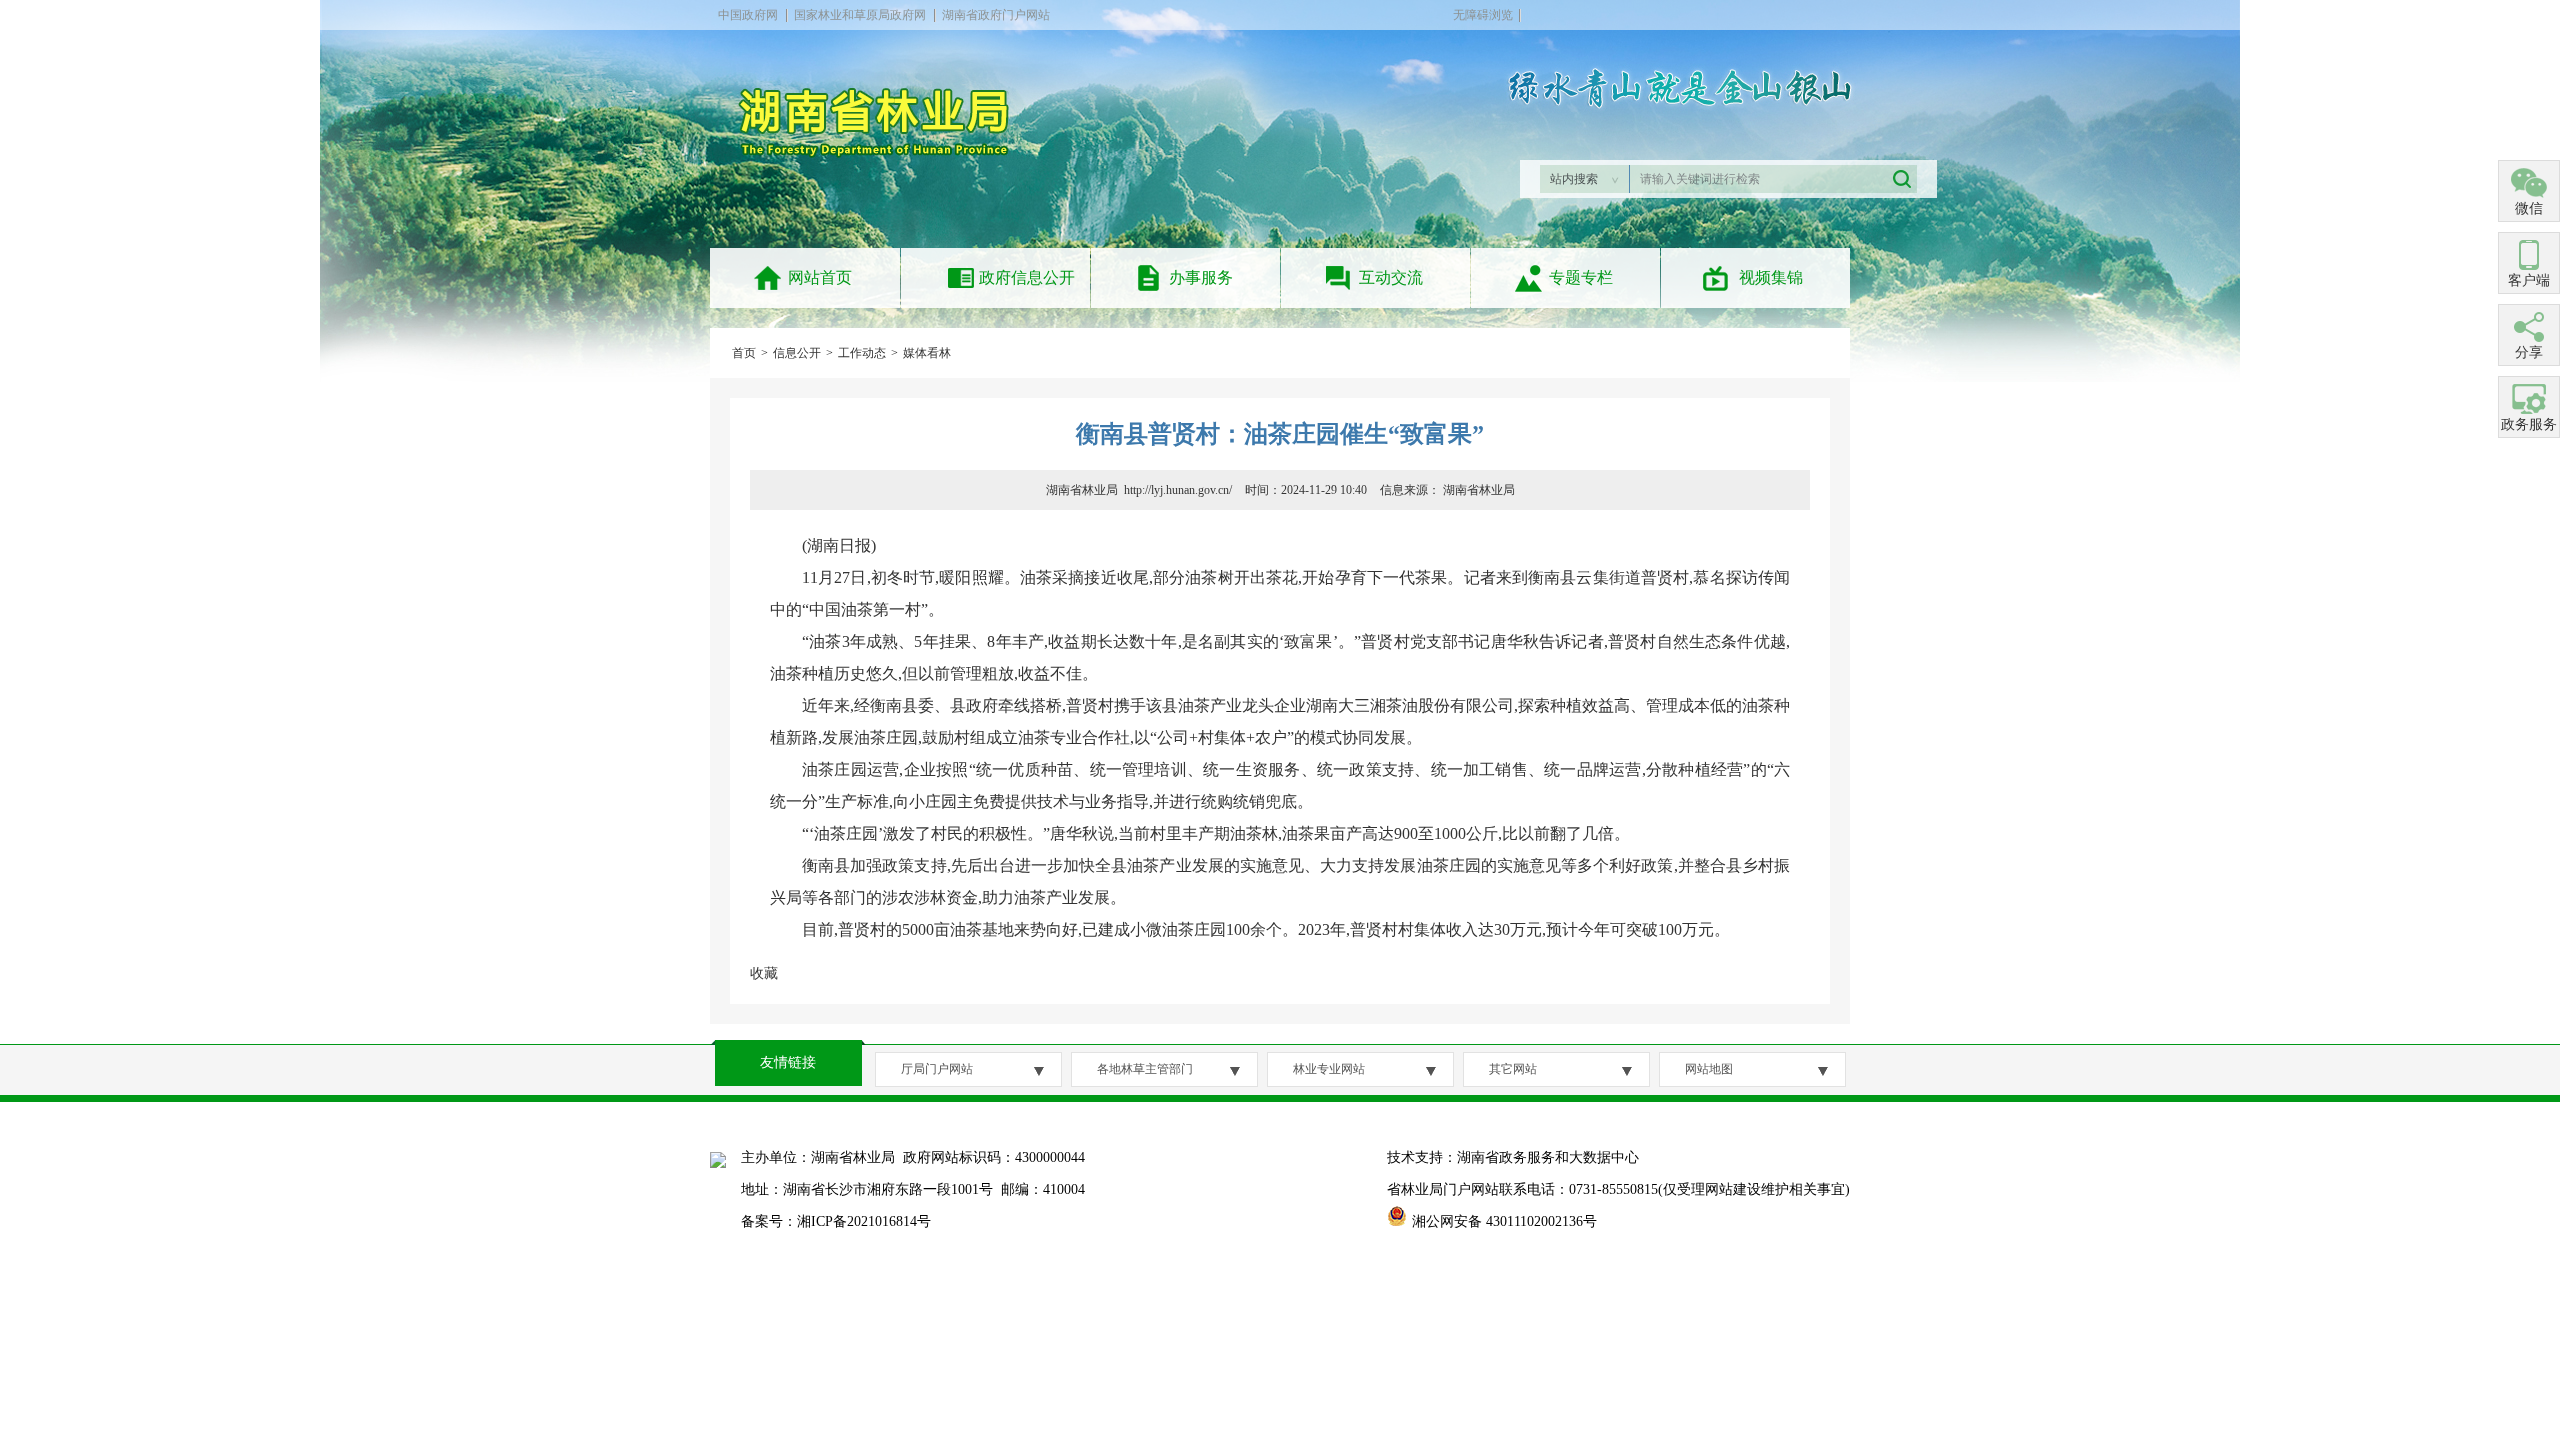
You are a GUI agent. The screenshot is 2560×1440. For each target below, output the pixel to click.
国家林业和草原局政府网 (860, 15)
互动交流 (1391, 277)
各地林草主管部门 (1145, 1069)
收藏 (764, 973)
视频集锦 (1771, 277)
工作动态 (862, 353)
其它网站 (1513, 1069)
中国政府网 (748, 15)
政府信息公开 (1027, 277)
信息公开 (797, 353)
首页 (744, 353)
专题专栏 (1581, 277)
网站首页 (820, 277)
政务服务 (2529, 424)
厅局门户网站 (937, 1069)
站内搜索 (1574, 179)
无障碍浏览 (1483, 15)
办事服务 (1201, 277)
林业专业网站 (1329, 1069)
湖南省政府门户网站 (996, 15)
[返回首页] (882, 167)
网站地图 (1709, 1069)
